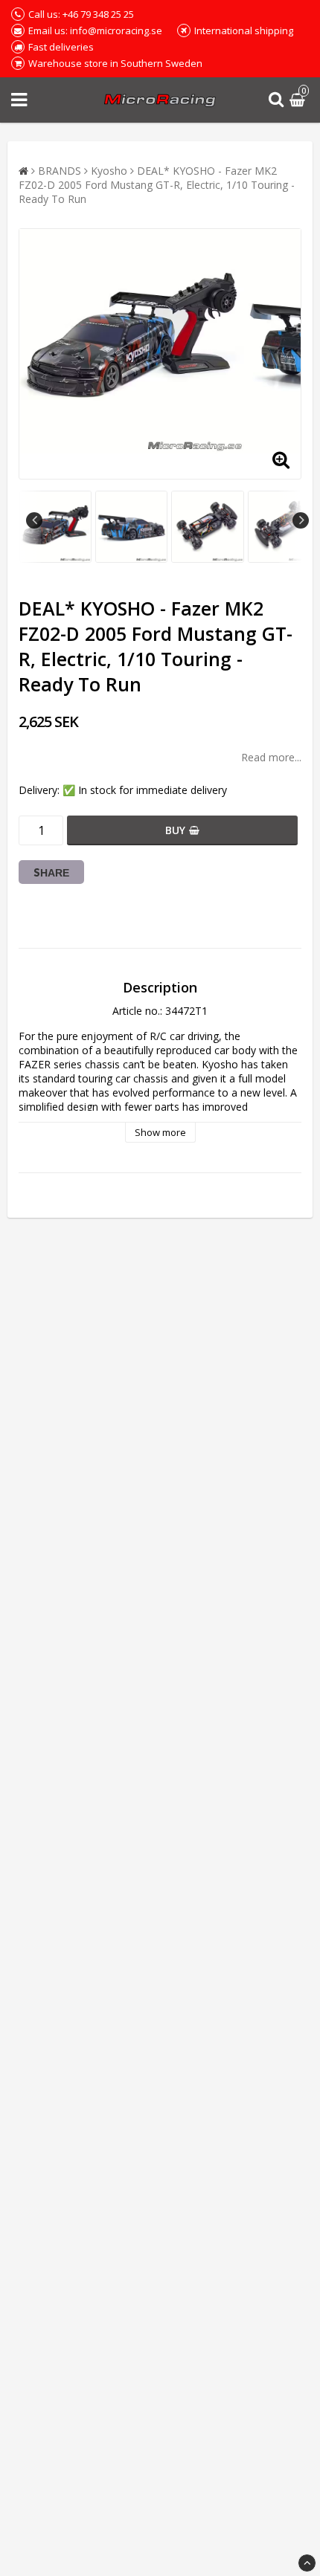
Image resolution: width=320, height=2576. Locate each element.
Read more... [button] (271, 757)
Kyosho (109, 171)
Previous (34, 520)
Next (301, 520)
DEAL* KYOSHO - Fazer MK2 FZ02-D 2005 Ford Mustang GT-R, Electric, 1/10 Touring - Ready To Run (157, 185)
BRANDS (60, 171)
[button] (299, 100)
